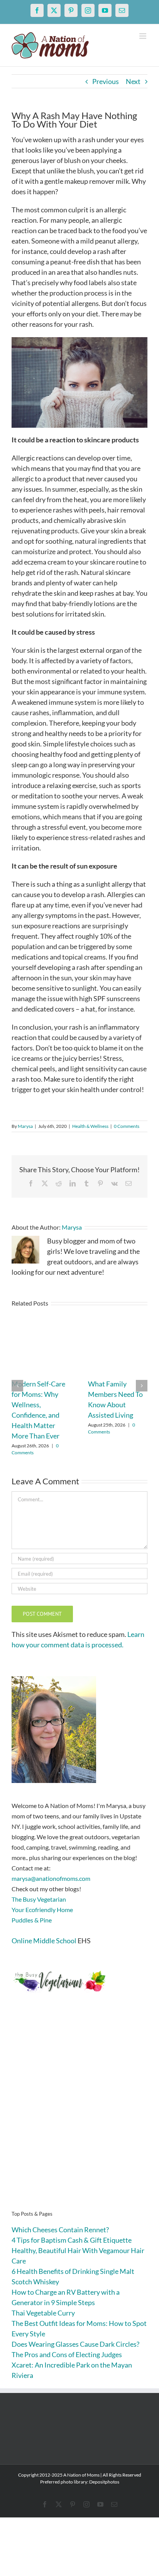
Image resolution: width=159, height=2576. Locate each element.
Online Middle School (44, 1941)
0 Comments (127, 1126)
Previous (106, 81)
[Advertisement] (79, 2114)
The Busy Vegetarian (39, 1899)
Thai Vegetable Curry (43, 2313)
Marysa (25, 1126)
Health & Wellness (90, 1126)
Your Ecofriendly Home (42, 1910)
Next (133, 81)
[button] (17, 1386)
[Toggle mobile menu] (143, 36)
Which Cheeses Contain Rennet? (60, 2230)
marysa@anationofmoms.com (51, 1878)
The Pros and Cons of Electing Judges (67, 2354)
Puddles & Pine (32, 1920)
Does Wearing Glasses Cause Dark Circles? (75, 2344)
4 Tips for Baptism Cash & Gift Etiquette (72, 2240)
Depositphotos (104, 2482)
